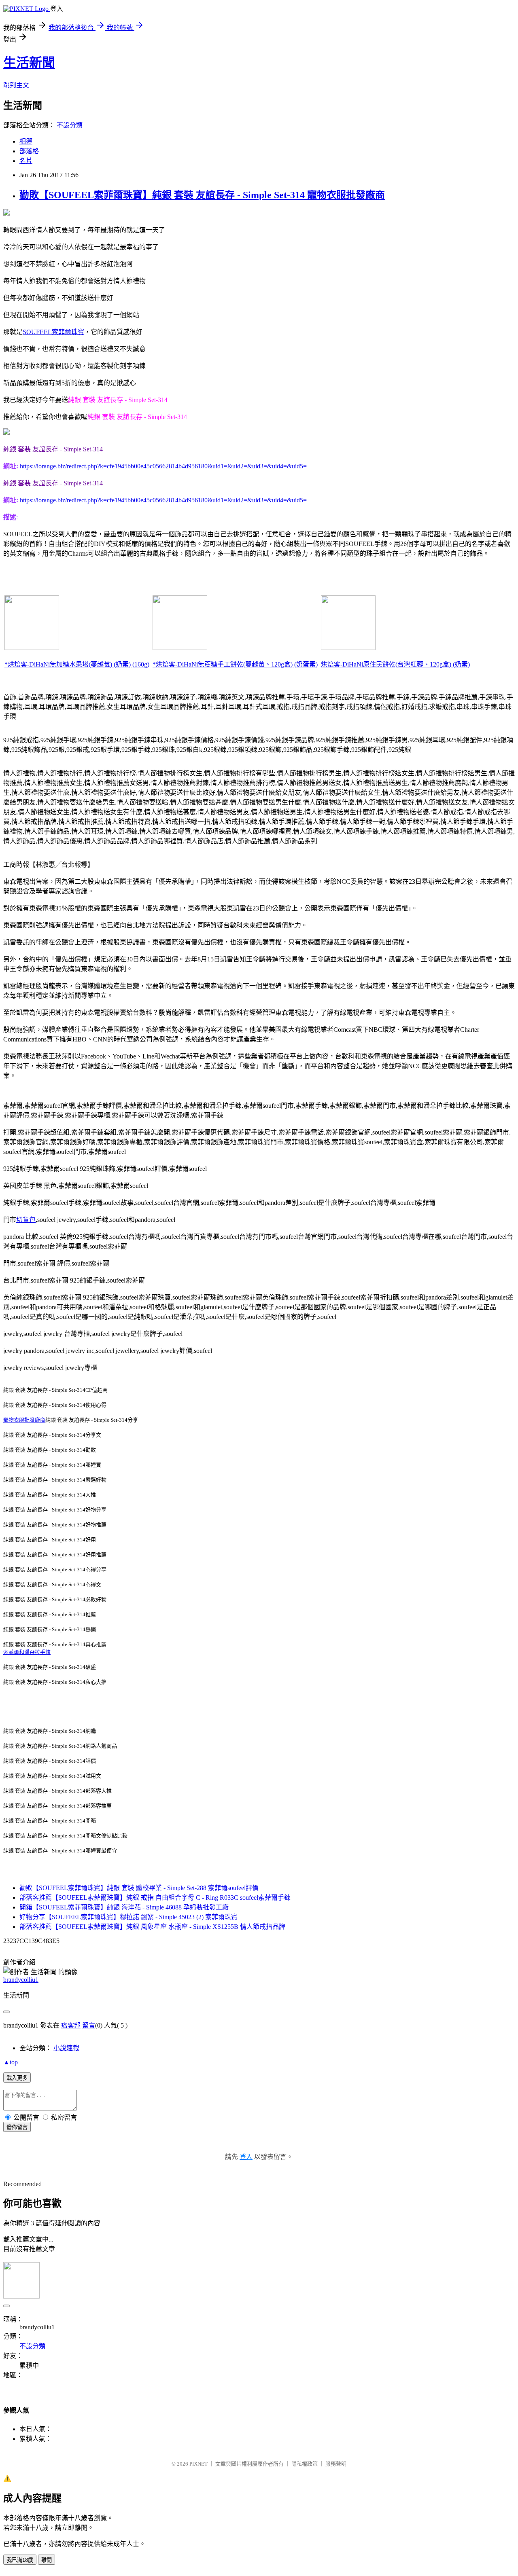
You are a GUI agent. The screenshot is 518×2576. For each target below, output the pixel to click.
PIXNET (198, 2464)
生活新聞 (29, 63)
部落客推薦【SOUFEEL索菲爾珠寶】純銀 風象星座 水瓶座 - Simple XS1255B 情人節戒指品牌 (152, 1927)
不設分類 (70, 125)
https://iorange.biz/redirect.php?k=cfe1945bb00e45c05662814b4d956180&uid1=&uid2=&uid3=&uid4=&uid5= (163, 466)
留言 (89, 2025)
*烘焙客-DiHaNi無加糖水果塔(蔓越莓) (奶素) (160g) (77, 664)
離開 (47, 2560)
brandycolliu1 (21, 1980)
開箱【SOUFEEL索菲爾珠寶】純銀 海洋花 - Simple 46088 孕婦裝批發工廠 (124, 1907)
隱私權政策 (305, 2464)
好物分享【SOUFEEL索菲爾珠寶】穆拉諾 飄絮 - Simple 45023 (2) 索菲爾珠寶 (128, 1917)
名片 (26, 161)
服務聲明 (336, 2464)
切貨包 (26, 1220)
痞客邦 (71, 2025)
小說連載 (66, 2048)
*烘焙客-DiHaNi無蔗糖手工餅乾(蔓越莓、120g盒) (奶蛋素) (235, 664)
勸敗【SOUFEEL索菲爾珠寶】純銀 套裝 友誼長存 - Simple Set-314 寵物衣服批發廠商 (202, 195)
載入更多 (17, 2078)
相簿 (26, 141)
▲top (11, 2062)
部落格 (29, 151)
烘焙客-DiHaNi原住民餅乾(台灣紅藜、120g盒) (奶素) (395, 664)
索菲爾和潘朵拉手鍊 (27, 1652)
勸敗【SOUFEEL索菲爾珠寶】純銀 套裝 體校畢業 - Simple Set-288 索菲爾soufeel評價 (139, 1888)
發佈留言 (17, 2127)
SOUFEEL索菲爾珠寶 (53, 332)
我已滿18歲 (20, 2560)
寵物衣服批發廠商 (24, 1420)
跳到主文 (16, 85)
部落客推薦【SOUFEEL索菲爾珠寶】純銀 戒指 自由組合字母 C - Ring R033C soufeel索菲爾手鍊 (155, 1898)
